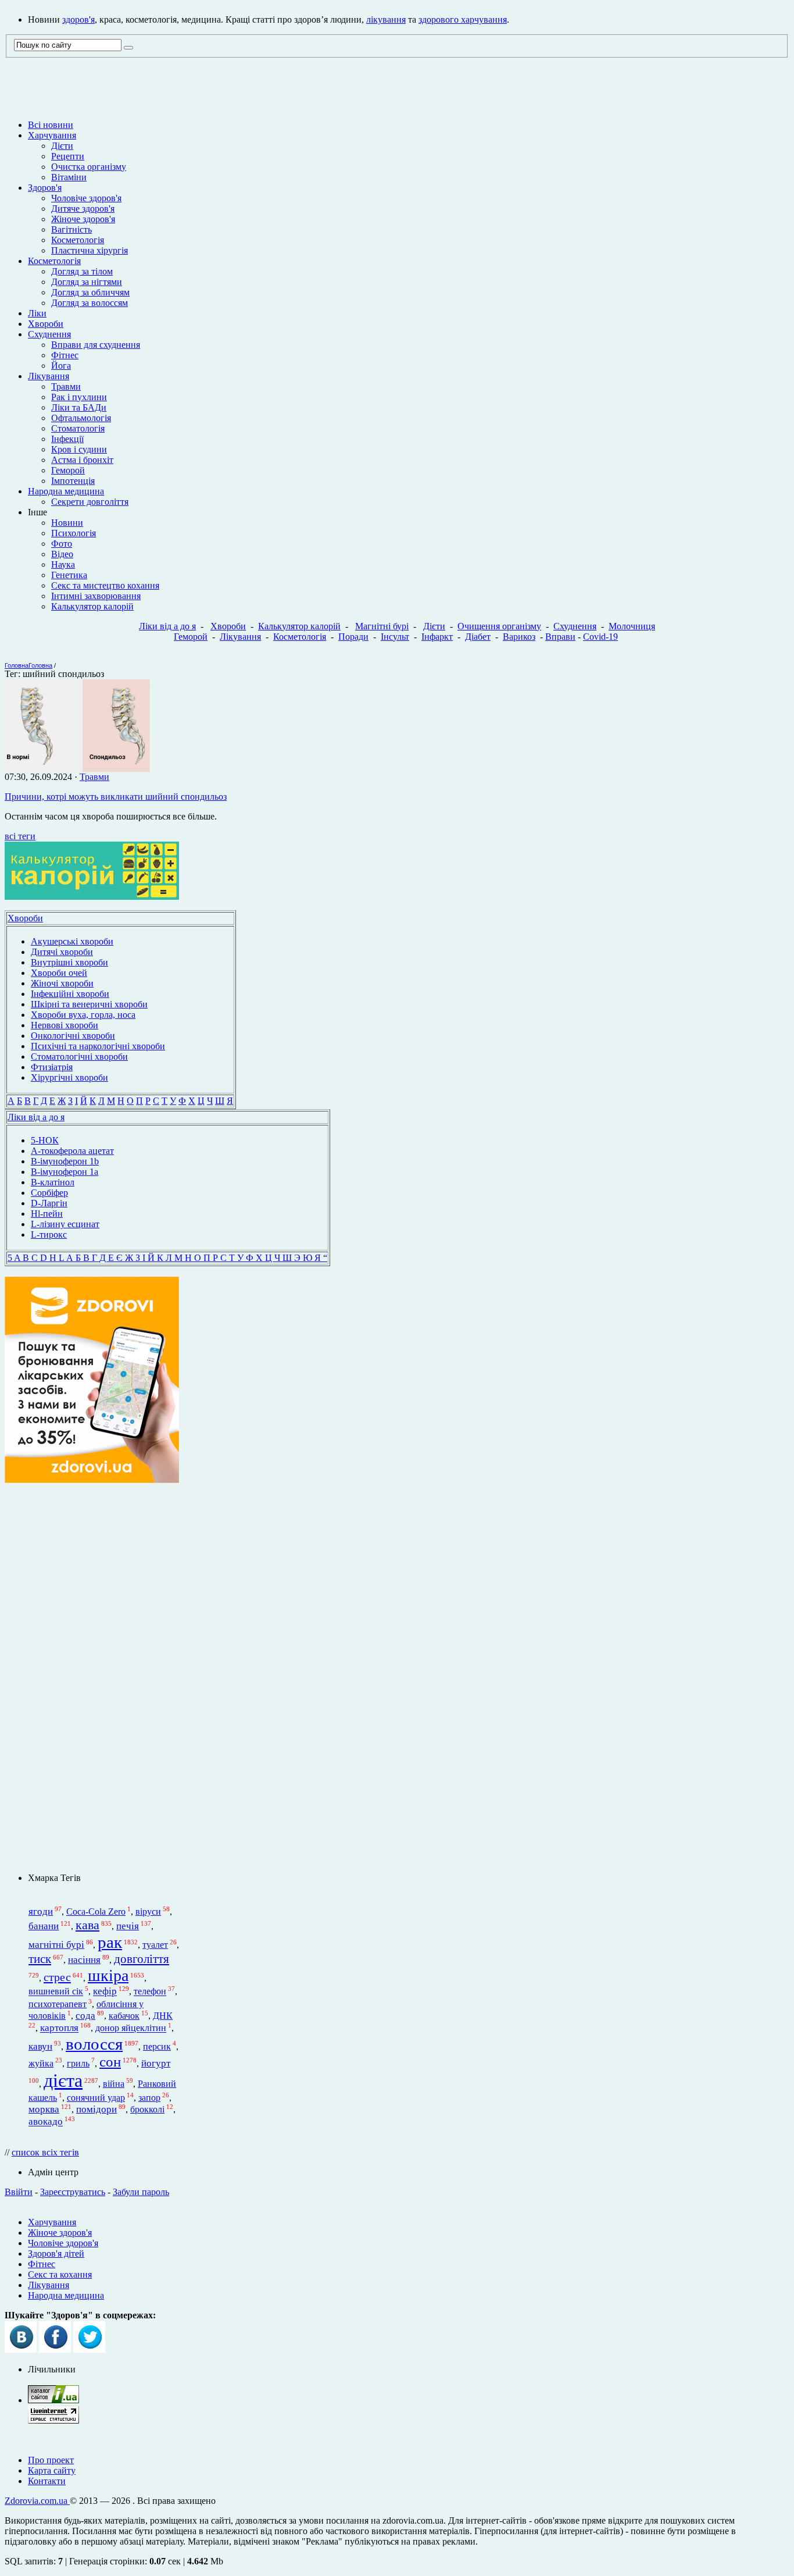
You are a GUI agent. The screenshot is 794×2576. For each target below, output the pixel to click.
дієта (63, 2080)
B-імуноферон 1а (65, 1172)
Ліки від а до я (167, 626)
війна (114, 2084)
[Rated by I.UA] (53, 2400)
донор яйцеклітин (131, 2028)
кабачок (124, 2016)
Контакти (47, 2481)
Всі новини (51, 125)
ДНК (163, 2016)
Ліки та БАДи (79, 407)
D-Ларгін (49, 1203)
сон (110, 2062)
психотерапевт (58, 2004)
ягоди (41, 1911)
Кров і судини (79, 449)
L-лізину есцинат (65, 1224)
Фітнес (65, 355)
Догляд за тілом (82, 271)
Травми (66, 386)
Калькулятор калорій (92, 606)
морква (44, 2109)
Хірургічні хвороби (69, 1077)
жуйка (41, 2063)
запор (149, 2098)
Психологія (74, 533)
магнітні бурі (56, 1945)
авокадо (46, 2122)
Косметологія (78, 240)
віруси (148, 1911)
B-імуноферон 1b (65, 1161)
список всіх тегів (45, 2152)
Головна (17, 665)
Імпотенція (73, 481)
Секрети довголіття (90, 502)
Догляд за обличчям (90, 292)
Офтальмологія (81, 418)
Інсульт (395, 637)
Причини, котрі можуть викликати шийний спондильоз (116, 797)
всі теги (20, 836)
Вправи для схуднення (96, 345)
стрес (57, 1977)
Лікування (49, 376)
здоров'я (78, 19)
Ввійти (19, 2192)
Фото (62, 544)
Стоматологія (78, 428)
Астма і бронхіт (82, 460)
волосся (94, 2044)
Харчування (52, 135)
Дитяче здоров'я (83, 209)
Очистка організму (89, 167)
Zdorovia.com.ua (37, 2501)
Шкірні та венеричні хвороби (89, 1004)
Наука (63, 564)
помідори (96, 2109)
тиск (40, 1959)
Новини (67, 523)
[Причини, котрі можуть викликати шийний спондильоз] (77, 769)
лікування (386, 19)
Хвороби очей (59, 973)
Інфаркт (437, 637)
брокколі (147, 2109)
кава (87, 1925)
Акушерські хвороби (72, 941)
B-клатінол (53, 1182)
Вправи (560, 637)
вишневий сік (56, 1992)
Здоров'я (45, 188)
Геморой (68, 470)
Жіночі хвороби (62, 983)
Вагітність (71, 229)
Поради (353, 637)
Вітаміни (69, 177)
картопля (59, 2028)
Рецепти (68, 156)
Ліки (37, 313)
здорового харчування (463, 19)
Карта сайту (52, 2470)
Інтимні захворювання (96, 596)
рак (110, 1942)
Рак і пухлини (79, 397)
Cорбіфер (49, 1193)
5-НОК (45, 1140)
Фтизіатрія (52, 1067)
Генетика (69, 575)
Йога (61, 366)
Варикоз (519, 637)
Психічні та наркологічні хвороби (98, 1046)
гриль (78, 2063)
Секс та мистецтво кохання (105, 585)
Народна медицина (66, 491)
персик (157, 2046)
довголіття (142, 1959)
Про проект (51, 2460)
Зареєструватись (73, 2192)
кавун (40, 2046)
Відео (62, 554)
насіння (84, 1960)
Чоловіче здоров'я (86, 198)
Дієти (62, 146)
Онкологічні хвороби (73, 1036)
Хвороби (46, 324)
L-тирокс (49, 1234)
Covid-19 (600, 637)
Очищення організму (499, 626)
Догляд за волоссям (90, 303)
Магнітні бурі (382, 626)
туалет (155, 1945)
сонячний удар (96, 2098)
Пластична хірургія (90, 250)
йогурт (156, 2063)
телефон (150, 1992)
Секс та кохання (60, 2274)
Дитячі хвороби (62, 952)
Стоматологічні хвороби (79, 1057)
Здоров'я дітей (56, 2253)
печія (128, 1926)
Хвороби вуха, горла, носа (83, 1015)
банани (44, 1926)
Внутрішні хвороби (69, 962)
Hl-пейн (47, 1214)
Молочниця (632, 626)
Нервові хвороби (65, 1025)
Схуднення (49, 334)
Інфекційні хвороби (70, 994)
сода (85, 2016)
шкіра (108, 1975)
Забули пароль (141, 2192)
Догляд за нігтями (87, 282)
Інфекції (67, 439)
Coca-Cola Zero (96, 1911)
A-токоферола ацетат (72, 1151)
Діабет (478, 637)
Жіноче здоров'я (83, 219)
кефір (105, 1992)
